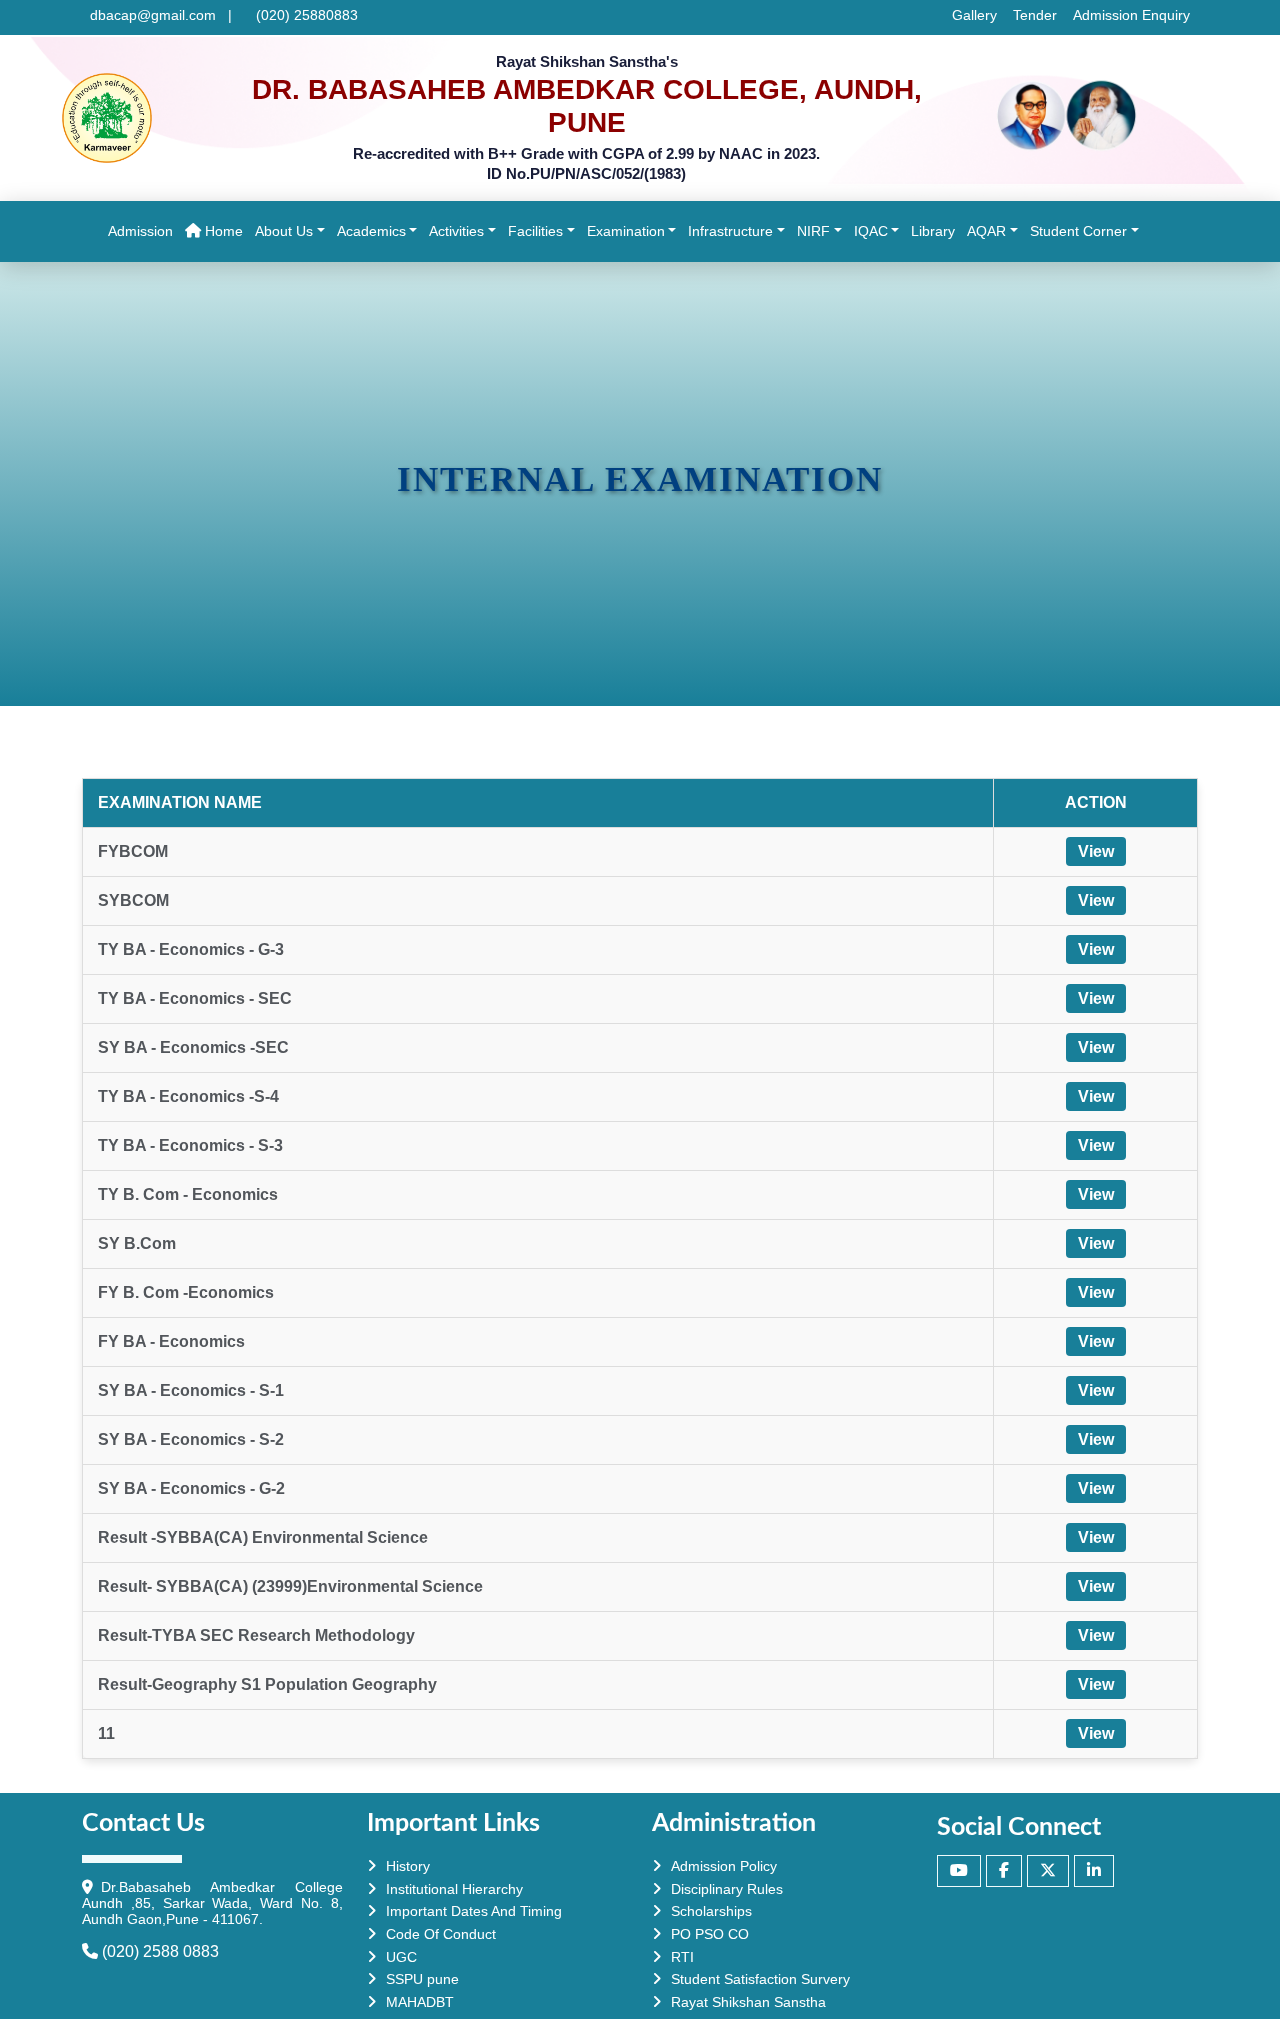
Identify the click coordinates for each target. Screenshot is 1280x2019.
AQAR (986, 231)
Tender (1035, 15)
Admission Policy (724, 1866)
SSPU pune (422, 1979)
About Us (284, 231)
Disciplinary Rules (727, 1889)
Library (936, 230)
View (1096, 851)
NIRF (813, 231)
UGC (401, 1957)
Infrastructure (730, 231)
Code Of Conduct (441, 1934)
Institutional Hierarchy (454, 1889)
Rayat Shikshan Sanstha (748, 2002)
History (408, 1866)
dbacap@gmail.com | (161, 15)
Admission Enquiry (1131, 15)
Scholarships (711, 1911)
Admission (143, 230)
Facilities (535, 231)
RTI (682, 1957)
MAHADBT (420, 2002)
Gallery (974, 15)
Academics (371, 231)
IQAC (871, 231)
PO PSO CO (710, 1934)
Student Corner (1078, 231)
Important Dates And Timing (474, 1911)
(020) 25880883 (303, 15)
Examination (626, 231)
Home (225, 230)
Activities (456, 231)
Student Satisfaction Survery (760, 1979)
